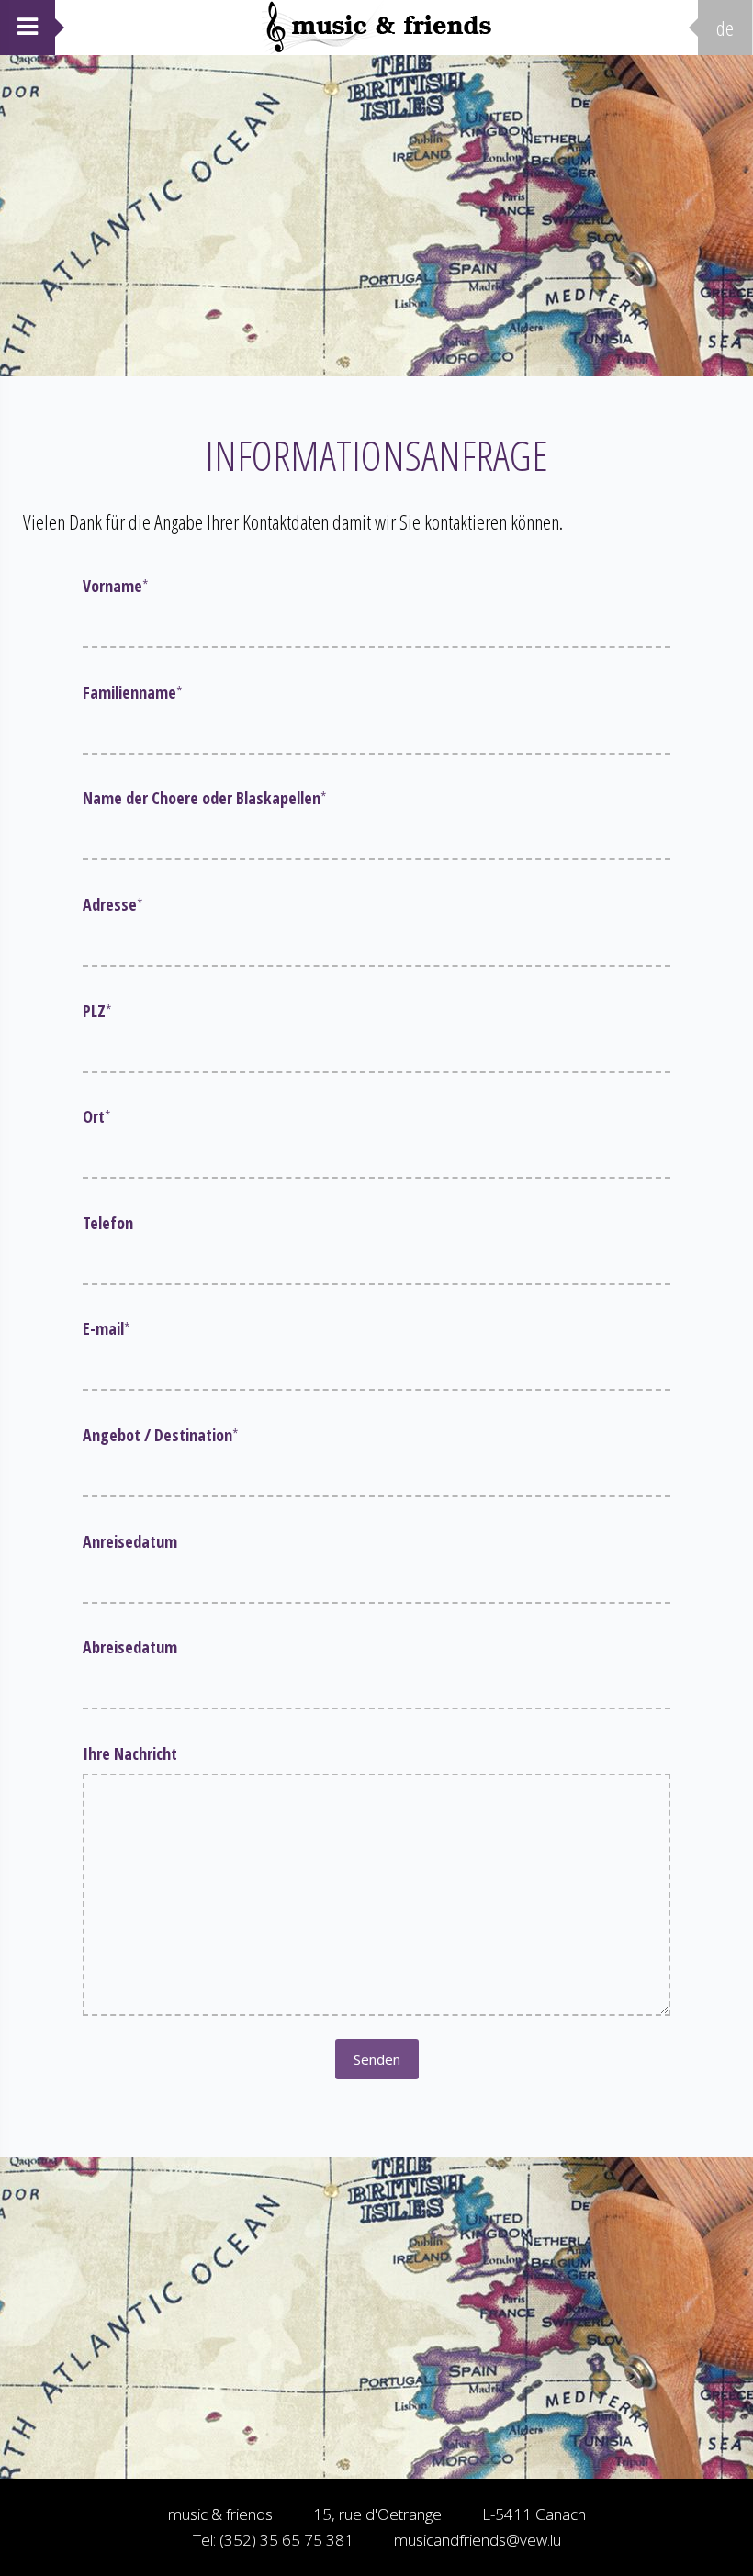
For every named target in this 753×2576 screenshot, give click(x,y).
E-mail (107, 1328)
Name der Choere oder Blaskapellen (205, 798)
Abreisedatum (130, 1647)
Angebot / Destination (161, 1435)
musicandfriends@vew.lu (478, 2540)
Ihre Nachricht (130, 1753)
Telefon (108, 1223)
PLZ (97, 1011)
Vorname (116, 586)
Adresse (113, 904)
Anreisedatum (130, 1541)
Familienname (133, 692)
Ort (97, 1116)
